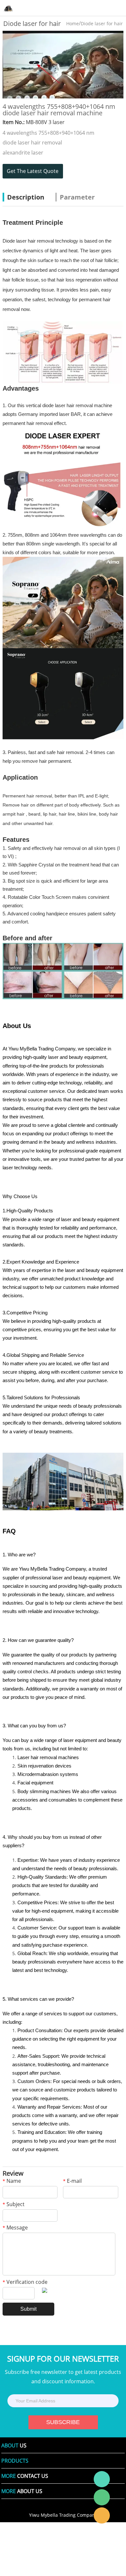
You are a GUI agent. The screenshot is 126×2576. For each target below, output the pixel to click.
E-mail (72, 2181)
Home (73, 23)
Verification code (25, 2282)
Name (12, 2181)
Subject (14, 2205)
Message (15, 2228)
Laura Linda (102, 2515)
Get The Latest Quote (33, 171)
